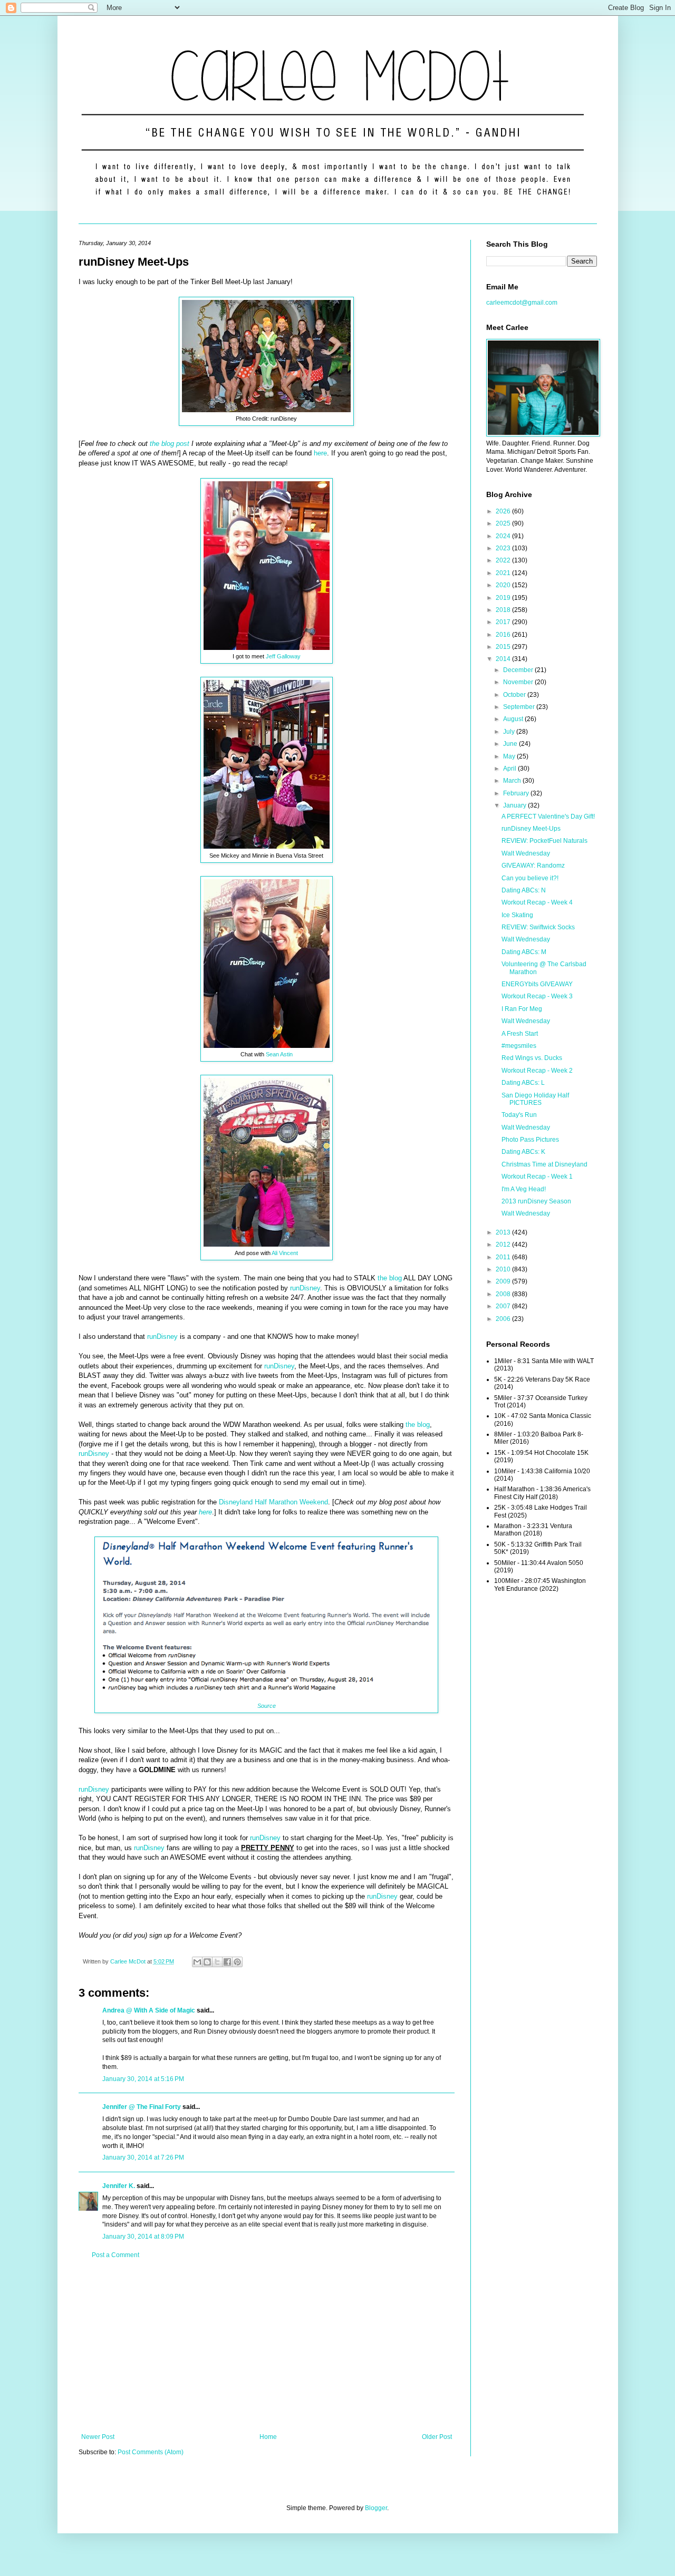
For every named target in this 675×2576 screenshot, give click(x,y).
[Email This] (197, 1962)
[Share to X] (217, 1962)
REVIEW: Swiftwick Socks (538, 927)
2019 (504, 598)
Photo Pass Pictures (530, 1140)
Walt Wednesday (526, 853)
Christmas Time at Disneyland (544, 1164)
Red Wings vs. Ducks (532, 1058)
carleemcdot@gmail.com (522, 303)
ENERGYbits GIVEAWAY (537, 984)
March (513, 781)
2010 (504, 1269)
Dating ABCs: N (524, 890)
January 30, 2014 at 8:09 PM (143, 2237)
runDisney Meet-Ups (531, 829)
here (320, 453)
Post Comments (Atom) (151, 2452)
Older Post (437, 2437)
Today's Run (519, 1115)
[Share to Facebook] (227, 1962)
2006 (504, 1319)
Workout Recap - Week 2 (537, 1071)
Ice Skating (517, 915)
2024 (504, 536)
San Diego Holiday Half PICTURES (535, 1099)
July (510, 732)
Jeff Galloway (283, 656)
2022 (504, 560)
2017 (504, 622)
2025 (504, 523)
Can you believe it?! (530, 878)
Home (268, 2437)
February (517, 793)
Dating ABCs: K (523, 1152)
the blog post (170, 444)
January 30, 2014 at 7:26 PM (143, 2157)
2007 (504, 1306)
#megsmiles (519, 1046)
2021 (504, 573)
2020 (504, 585)
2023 (504, 548)
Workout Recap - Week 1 (537, 1177)
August (514, 719)
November (519, 682)
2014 (504, 659)
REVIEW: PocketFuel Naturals (544, 841)
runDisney (305, 1288)
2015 (504, 647)
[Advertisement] (267, 2346)
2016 (504, 635)
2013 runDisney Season (536, 1201)
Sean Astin (279, 1054)
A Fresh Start (520, 1034)
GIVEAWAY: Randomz (533, 866)
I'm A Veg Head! (524, 1189)
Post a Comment (115, 2255)
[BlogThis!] (207, 1962)
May (510, 756)
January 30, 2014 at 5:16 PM (143, 2079)
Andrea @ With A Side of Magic (149, 2010)
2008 (504, 1294)
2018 (504, 610)
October (515, 695)
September (520, 707)
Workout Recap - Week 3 (537, 996)
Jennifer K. (119, 2186)
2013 (504, 1232)
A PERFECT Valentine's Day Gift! (548, 816)
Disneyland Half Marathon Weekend (273, 1502)
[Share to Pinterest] (237, 1962)
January (515, 805)
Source (267, 1706)
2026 (504, 511)
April (510, 769)
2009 (504, 1281)
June (511, 744)
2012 (504, 1245)
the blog (390, 1278)
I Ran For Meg (522, 1009)
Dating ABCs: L (523, 1083)
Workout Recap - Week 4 (537, 902)
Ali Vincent (285, 1253)
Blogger (376, 2508)
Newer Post (98, 2437)
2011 (504, 1257)
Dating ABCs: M (524, 952)
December (519, 670)
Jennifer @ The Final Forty (142, 2107)
